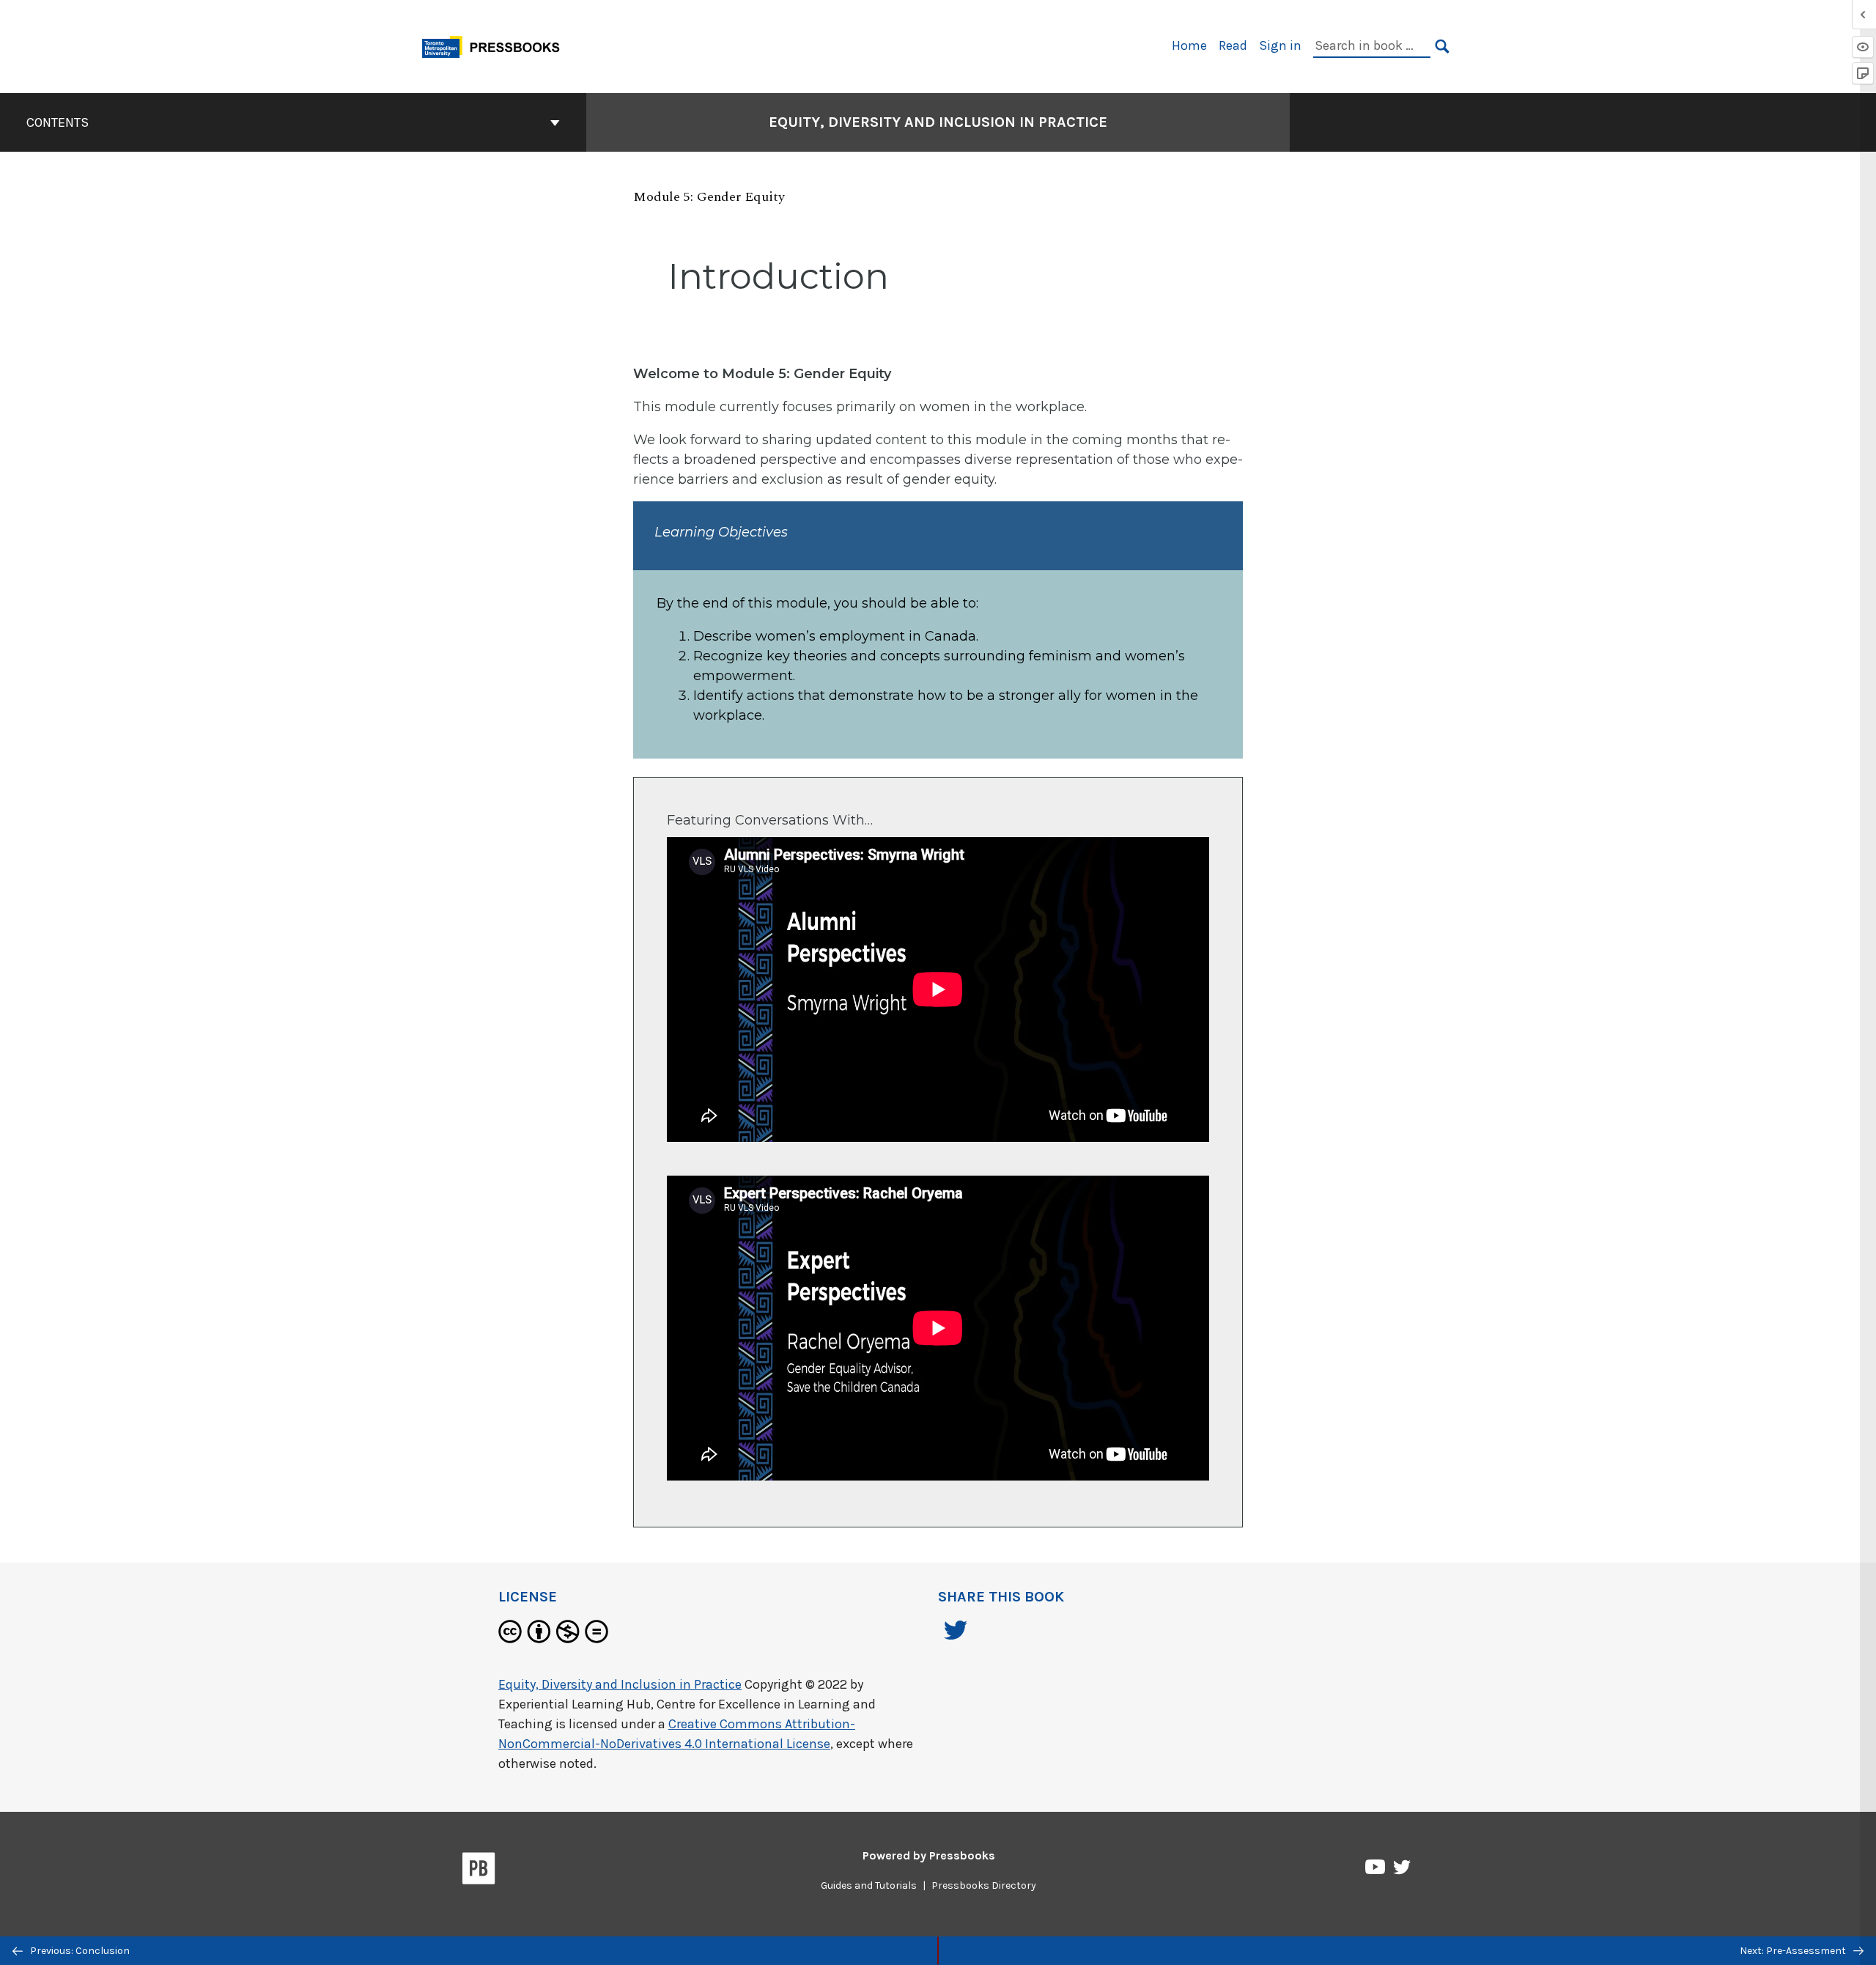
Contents (58, 122)
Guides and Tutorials (869, 1885)
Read (1233, 45)
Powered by (929, 1855)
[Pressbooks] (479, 1871)
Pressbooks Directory (984, 1885)
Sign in (1280, 45)
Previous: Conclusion (79, 1951)
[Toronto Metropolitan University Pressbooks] (496, 45)
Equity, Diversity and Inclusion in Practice (938, 122)
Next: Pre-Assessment (1794, 1951)
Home (1189, 45)
